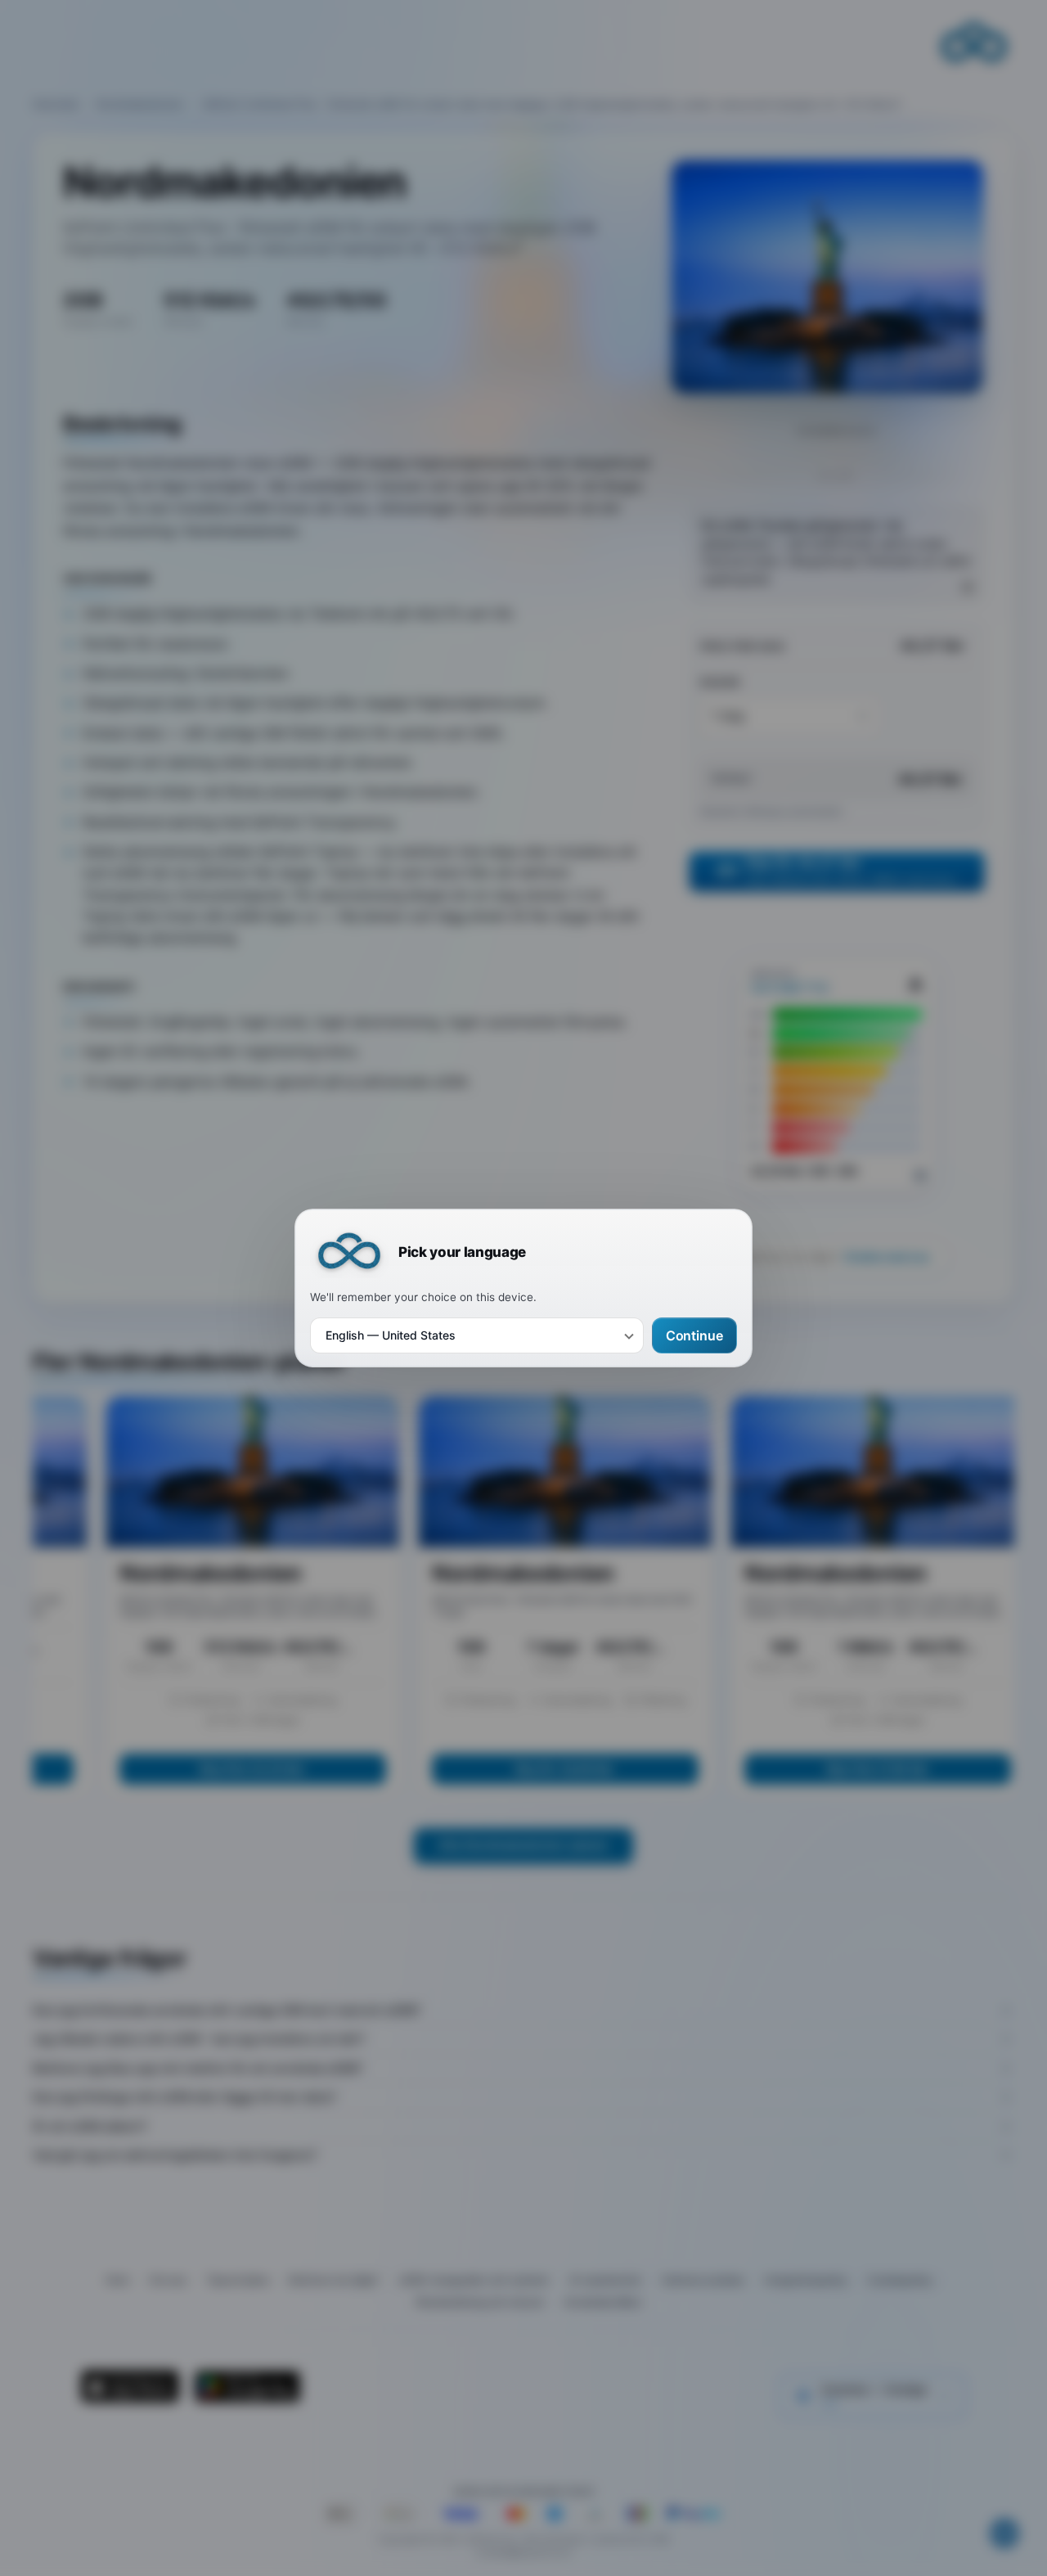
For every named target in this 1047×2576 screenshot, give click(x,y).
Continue (694, 1335)
